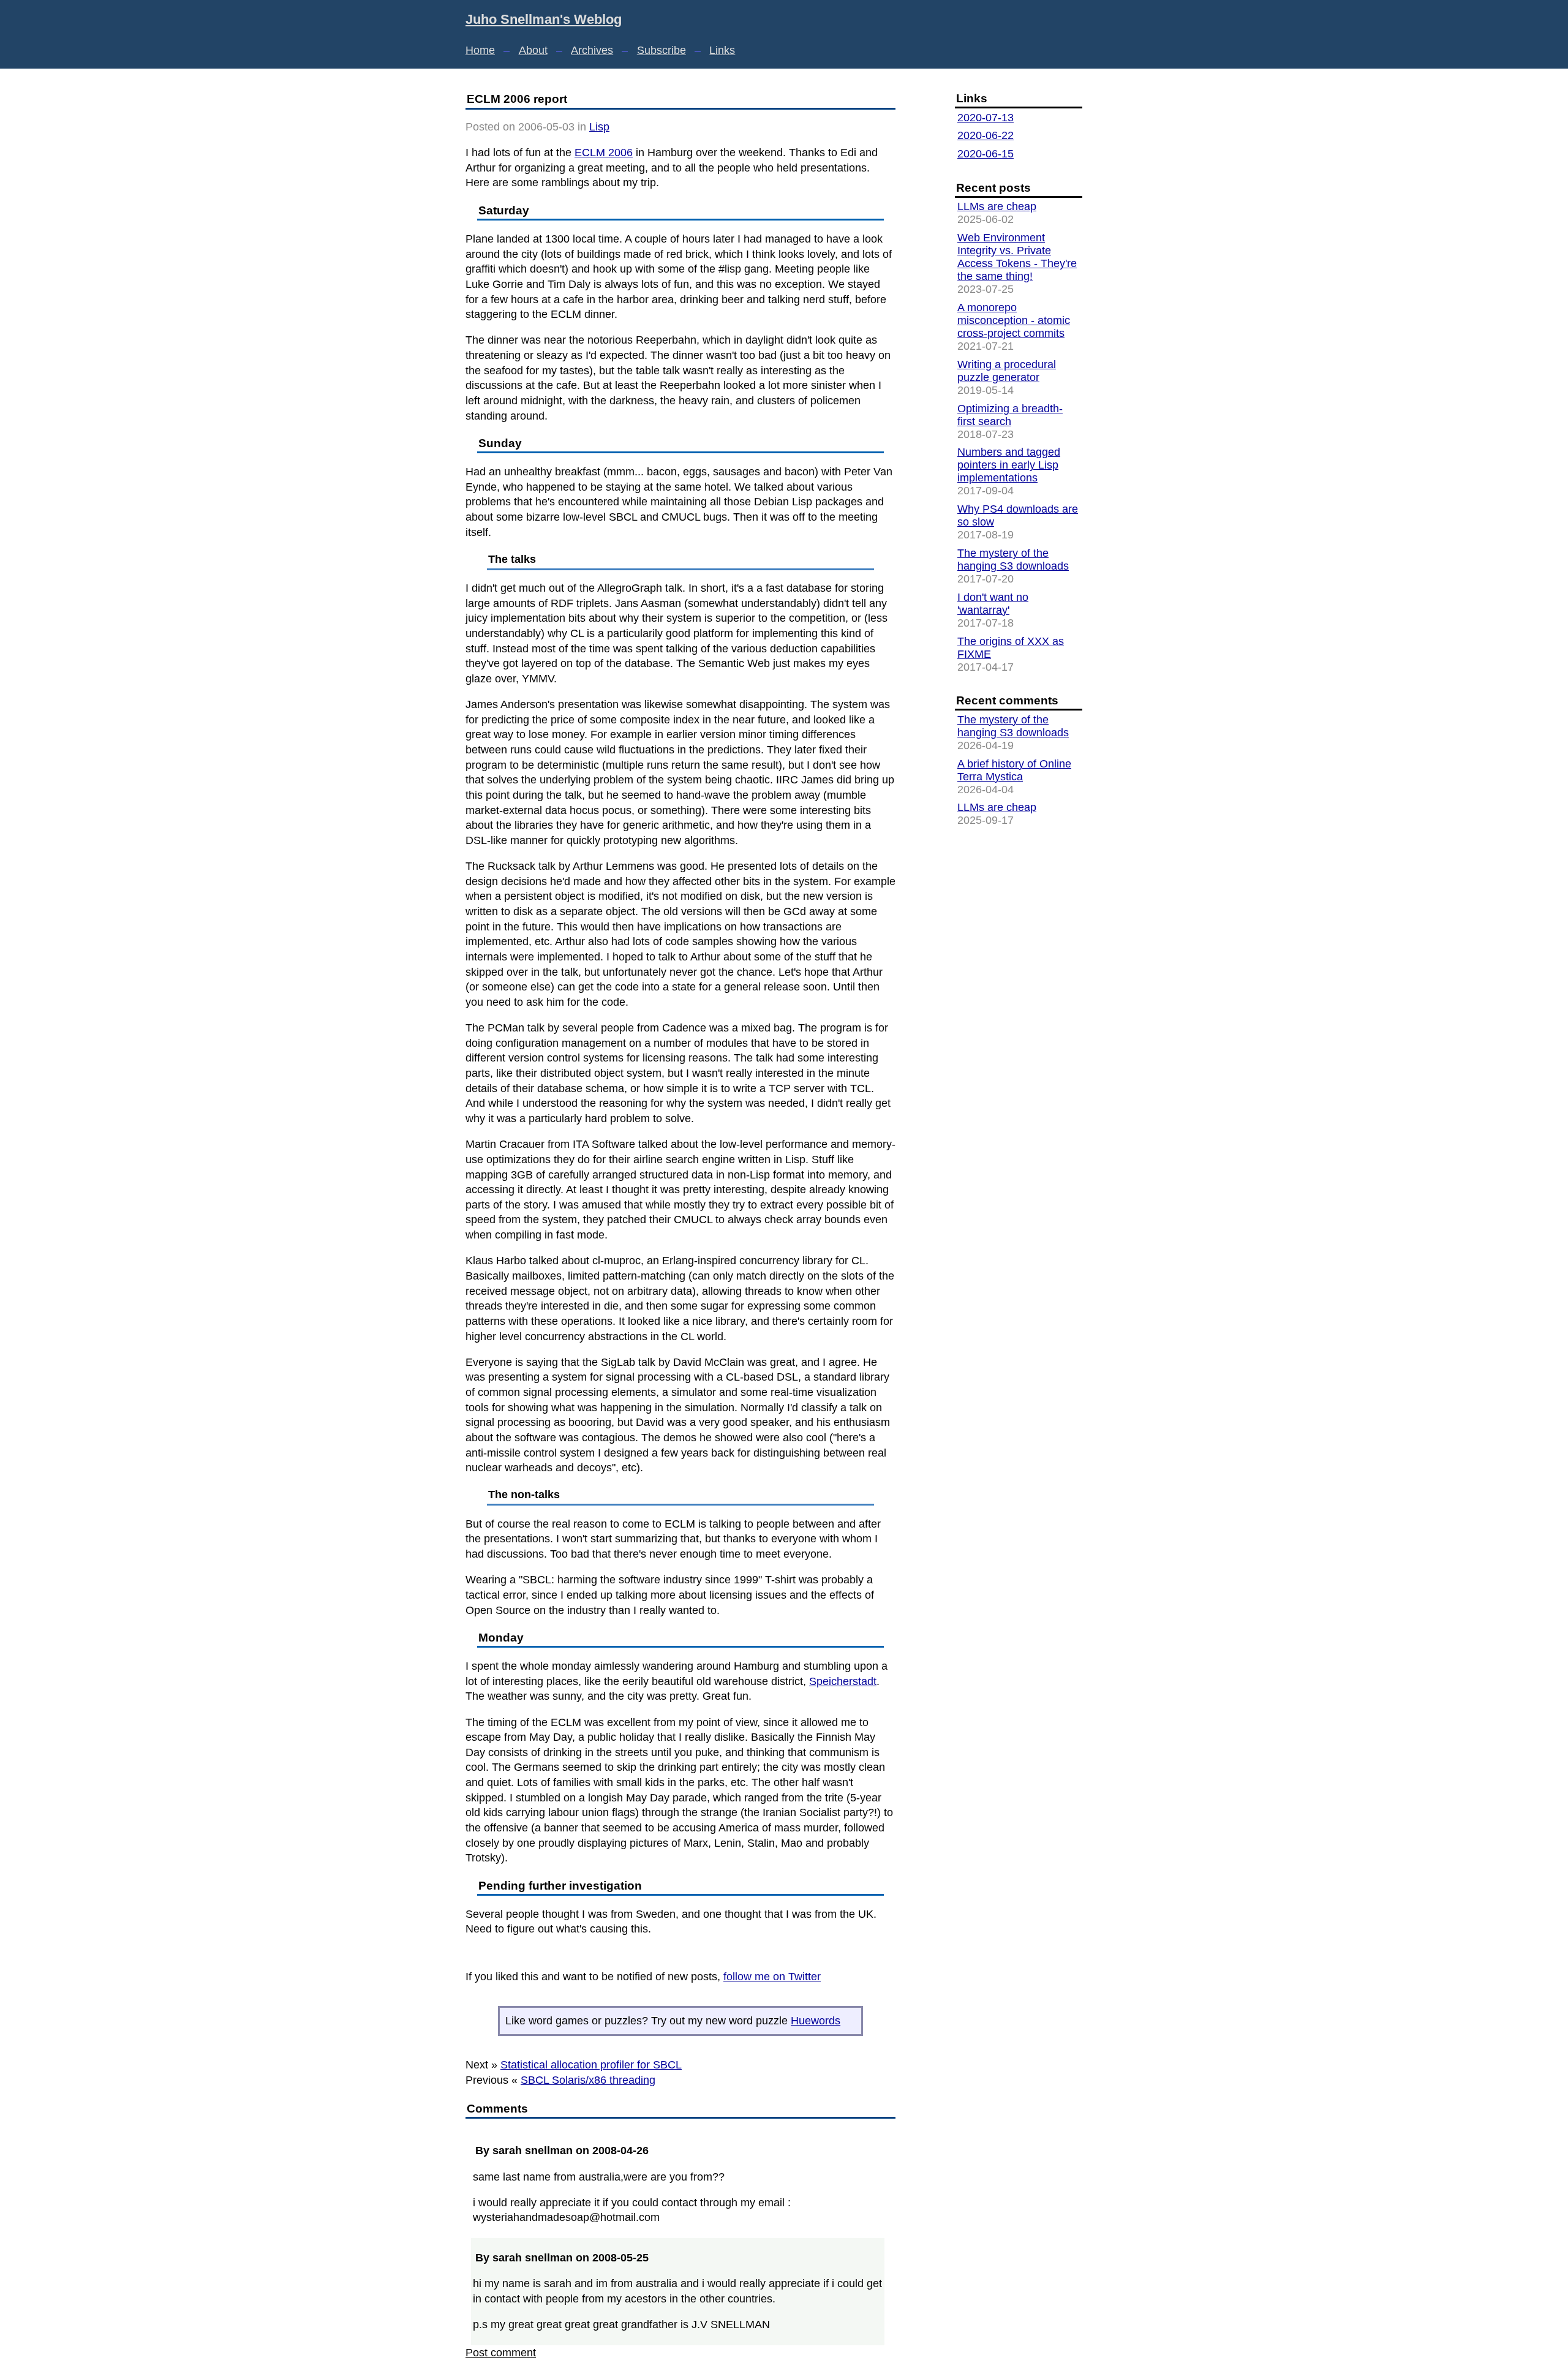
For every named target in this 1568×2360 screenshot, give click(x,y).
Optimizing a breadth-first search (1010, 415)
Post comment (501, 2353)
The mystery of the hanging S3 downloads (1013, 560)
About (533, 50)
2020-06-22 (986, 135)
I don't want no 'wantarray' (993, 604)
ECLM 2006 (604, 153)
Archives (592, 50)
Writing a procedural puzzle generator (1007, 371)
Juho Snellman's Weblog (544, 19)
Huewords (816, 2021)
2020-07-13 (986, 118)
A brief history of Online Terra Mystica (1014, 770)
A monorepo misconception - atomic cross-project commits (1014, 320)
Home (480, 50)
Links (722, 50)
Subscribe (661, 50)
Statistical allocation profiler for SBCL (591, 2065)
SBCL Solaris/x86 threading (588, 2080)
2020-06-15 (986, 154)
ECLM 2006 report (517, 99)
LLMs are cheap (997, 206)
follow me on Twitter (772, 1977)
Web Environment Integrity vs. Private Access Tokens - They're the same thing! (1017, 257)
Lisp (599, 127)
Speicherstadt (843, 1681)
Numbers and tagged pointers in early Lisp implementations (1009, 465)
